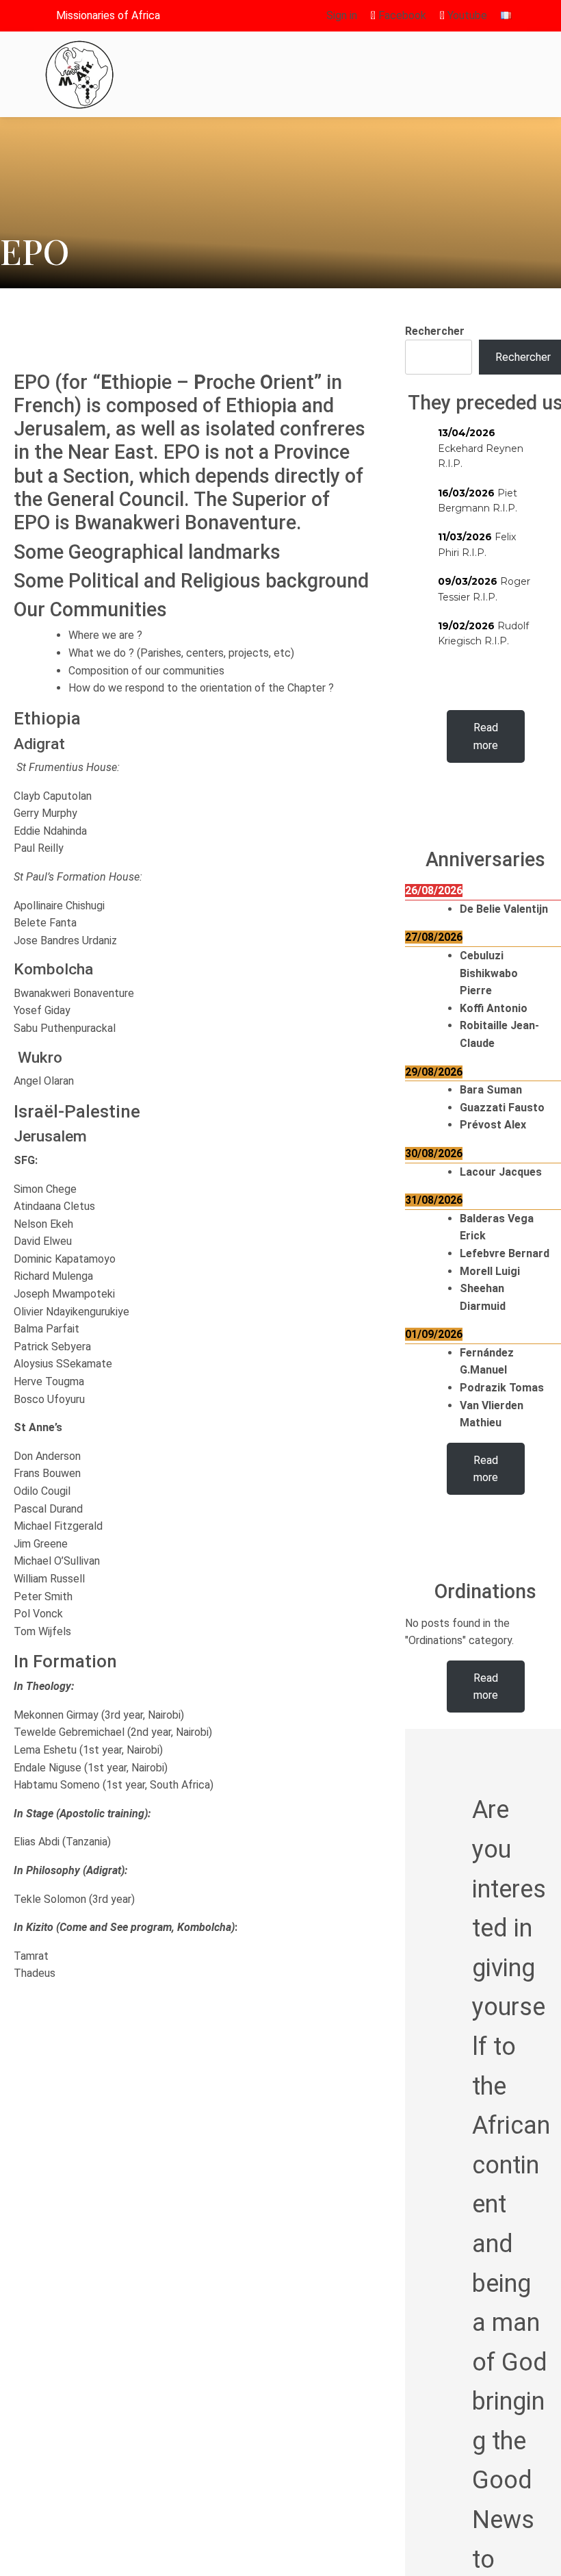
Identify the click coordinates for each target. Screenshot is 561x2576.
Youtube (466, 15)
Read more (486, 736)
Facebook (401, 15)
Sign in (342, 15)
